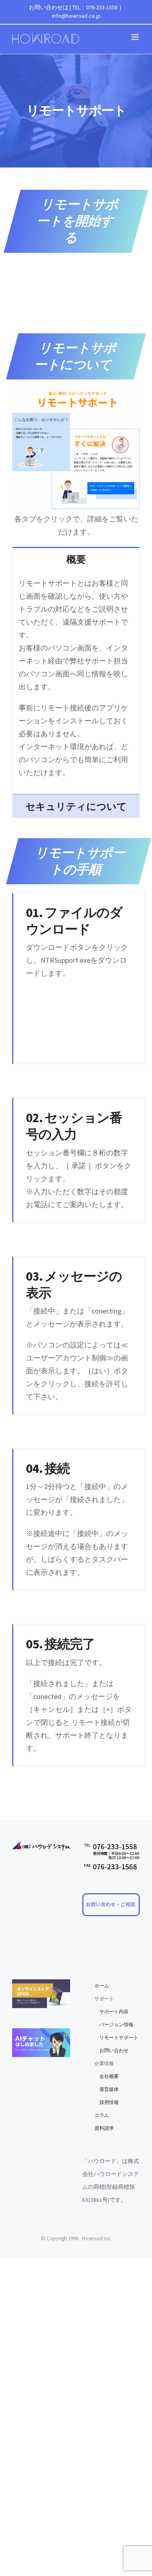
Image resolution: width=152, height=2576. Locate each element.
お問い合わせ (111, 2050)
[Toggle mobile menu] (136, 37)
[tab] (76, 559)
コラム (102, 2115)
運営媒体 (107, 2089)
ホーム (102, 1986)
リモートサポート (116, 2037)
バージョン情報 (114, 2024)
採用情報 (107, 2102)
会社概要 (107, 2076)
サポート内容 (111, 2011)
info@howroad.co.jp (76, 16)
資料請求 (104, 2128)
